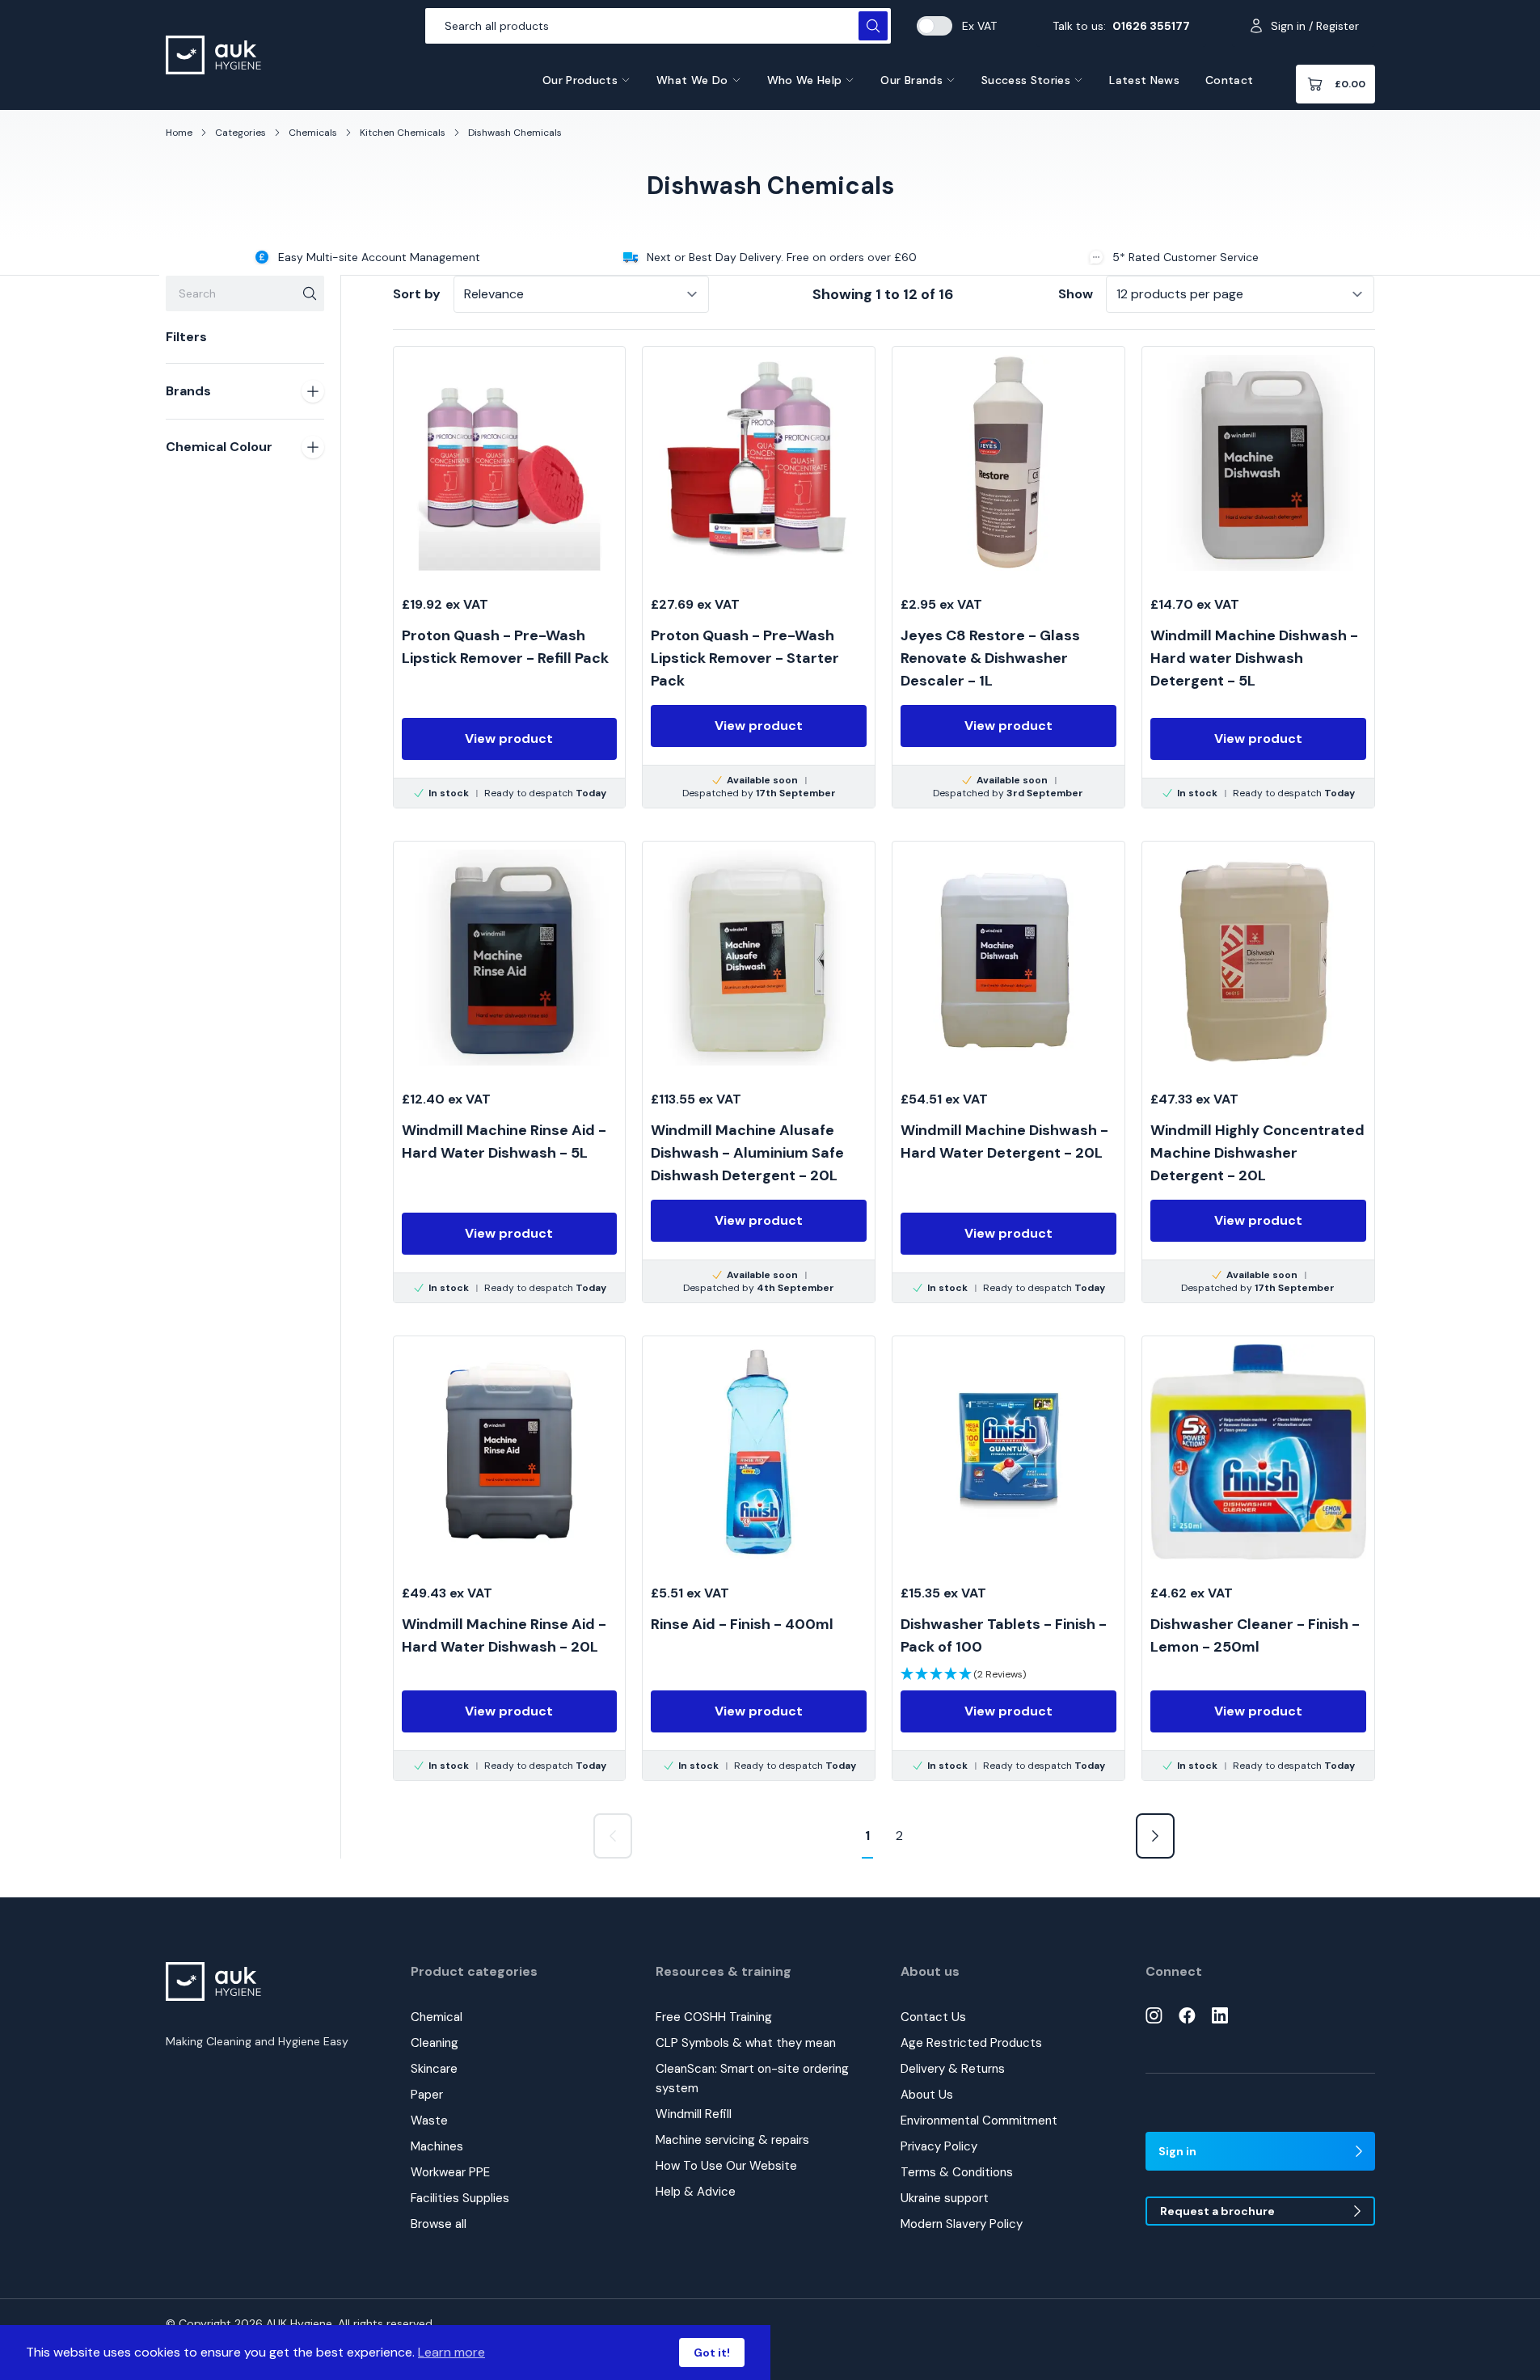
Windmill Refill (694, 2114)
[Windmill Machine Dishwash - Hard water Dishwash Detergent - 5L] (1258, 577)
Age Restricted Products (971, 2043)
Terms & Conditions (957, 2172)
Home (179, 133)
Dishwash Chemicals (515, 133)
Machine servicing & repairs (732, 2140)
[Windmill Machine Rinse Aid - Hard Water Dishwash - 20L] (510, 1559)
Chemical (437, 2017)
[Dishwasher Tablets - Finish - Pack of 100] (1008, 1559)
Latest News (1144, 80)
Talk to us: (1121, 26)
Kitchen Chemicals (403, 133)
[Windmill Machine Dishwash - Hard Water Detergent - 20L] (1008, 1072)
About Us (927, 2095)
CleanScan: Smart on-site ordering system (752, 2078)
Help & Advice (696, 2192)
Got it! (712, 2353)
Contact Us (933, 2017)
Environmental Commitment (979, 2120)
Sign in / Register (1315, 26)
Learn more (451, 2352)
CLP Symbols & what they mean (746, 2043)
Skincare (434, 2069)
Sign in (1177, 2151)
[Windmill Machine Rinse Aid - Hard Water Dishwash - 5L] (510, 1072)
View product (509, 738)
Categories (240, 133)
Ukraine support (945, 2198)
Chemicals (313, 133)
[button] (963, 1674)
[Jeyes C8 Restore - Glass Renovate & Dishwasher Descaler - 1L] (1008, 577)
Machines (437, 2146)
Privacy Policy (939, 2146)
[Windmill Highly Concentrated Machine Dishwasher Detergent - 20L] (1258, 1072)
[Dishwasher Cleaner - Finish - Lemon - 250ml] (1258, 1559)
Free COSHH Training (714, 2017)
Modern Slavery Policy (962, 2224)
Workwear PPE (450, 2172)
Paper (427, 2095)
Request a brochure (1217, 2211)
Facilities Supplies (460, 2198)
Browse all (439, 2224)
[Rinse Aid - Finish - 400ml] (759, 1559)
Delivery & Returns (953, 2069)
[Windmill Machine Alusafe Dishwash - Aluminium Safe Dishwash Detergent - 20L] (759, 1072)
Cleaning (435, 2043)
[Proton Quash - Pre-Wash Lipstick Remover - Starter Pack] (759, 577)
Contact (1229, 80)
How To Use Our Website (726, 2166)
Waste (429, 2120)
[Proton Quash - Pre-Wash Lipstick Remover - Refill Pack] (510, 577)
